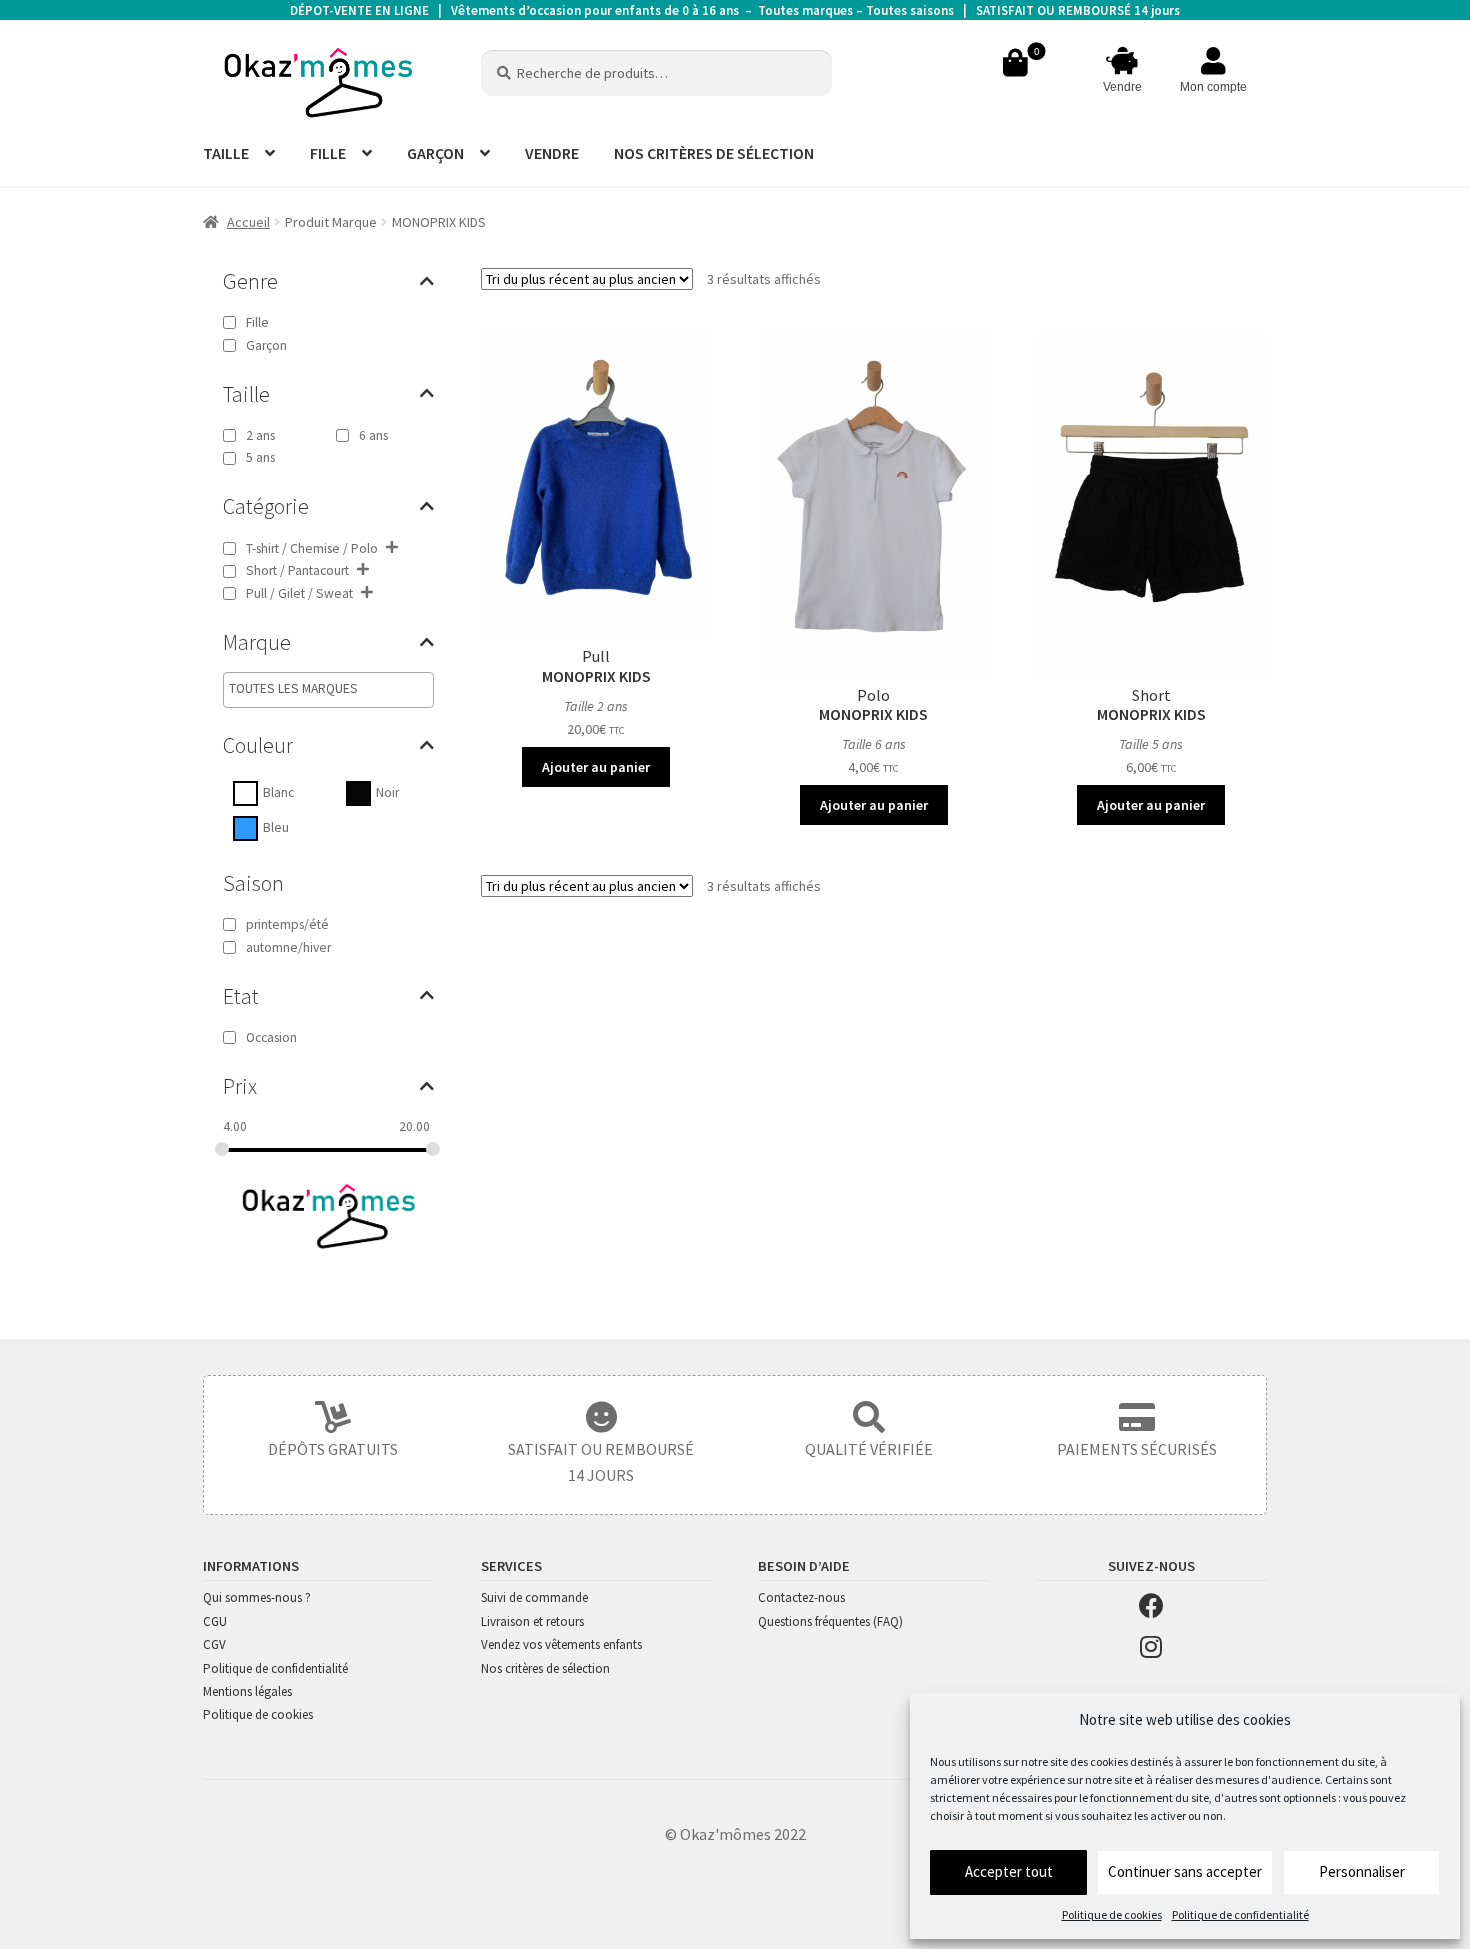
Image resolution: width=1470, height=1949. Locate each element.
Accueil (248, 222)
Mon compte (1213, 87)
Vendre (1122, 87)
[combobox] (328, 690)
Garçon (266, 345)
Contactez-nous (801, 1597)
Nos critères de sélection (545, 1668)
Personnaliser (1362, 1871)
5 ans (260, 457)
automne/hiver (288, 947)
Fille (257, 322)
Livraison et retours (532, 1621)
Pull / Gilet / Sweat (299, 593)
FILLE (328, 153)
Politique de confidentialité (1240, 1914)
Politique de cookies (1112, 1914)
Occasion (271, 1037)
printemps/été (287, 924)
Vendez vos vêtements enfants (561, 1644)
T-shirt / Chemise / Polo (312, 548)
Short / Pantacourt (297, 570)
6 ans (373, 435)
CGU (215, 1621)
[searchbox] (314, 689)
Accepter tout (1009, 1871)
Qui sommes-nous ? (257, 1597)
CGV (214, 1644)
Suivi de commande (534, 1597)
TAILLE (226, 153)
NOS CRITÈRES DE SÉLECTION (714, 153)
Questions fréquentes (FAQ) (830, 1621)
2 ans (260, 435)
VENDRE (552, 153)
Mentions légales (247, 1691)
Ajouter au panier (596, 767)
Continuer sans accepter (1185, 1871)
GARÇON (435, 153)
